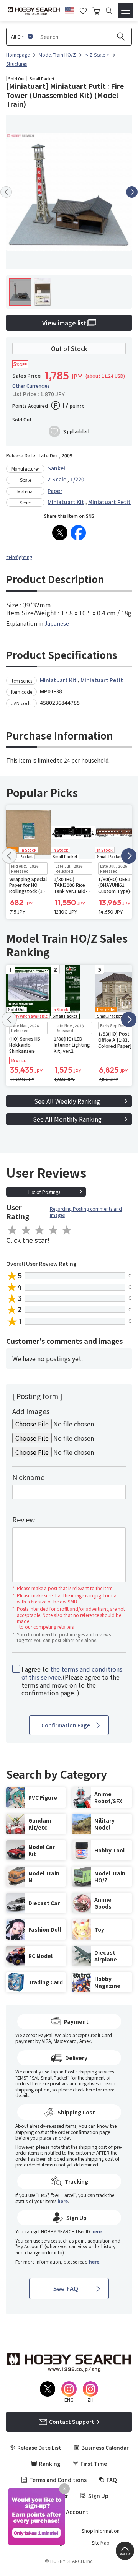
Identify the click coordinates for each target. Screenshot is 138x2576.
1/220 (77, 479)
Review (24, 1519)
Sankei (56, 468)
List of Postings (44, 1192)
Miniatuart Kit (66, 502)
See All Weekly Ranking (67, 1101)
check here (84, 2089)
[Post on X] (60, 533)
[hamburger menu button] (126, 11)
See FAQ (66, 2288)
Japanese (57, 623)
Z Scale (57, 479)
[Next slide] (132, 192)
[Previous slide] (6, 192)
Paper (55, 491)
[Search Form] (109, 11)
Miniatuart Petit (109, 502)
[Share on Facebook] (78, 533)
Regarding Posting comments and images (86, 1212)
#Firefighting (19, 557)
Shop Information (101, 2531)
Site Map (101, 2543)
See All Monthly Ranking (67, 1119)
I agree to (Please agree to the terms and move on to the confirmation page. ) (72, 1681)
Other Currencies (31, 386)
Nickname (28, 1477)
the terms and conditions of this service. (72, 1673)
